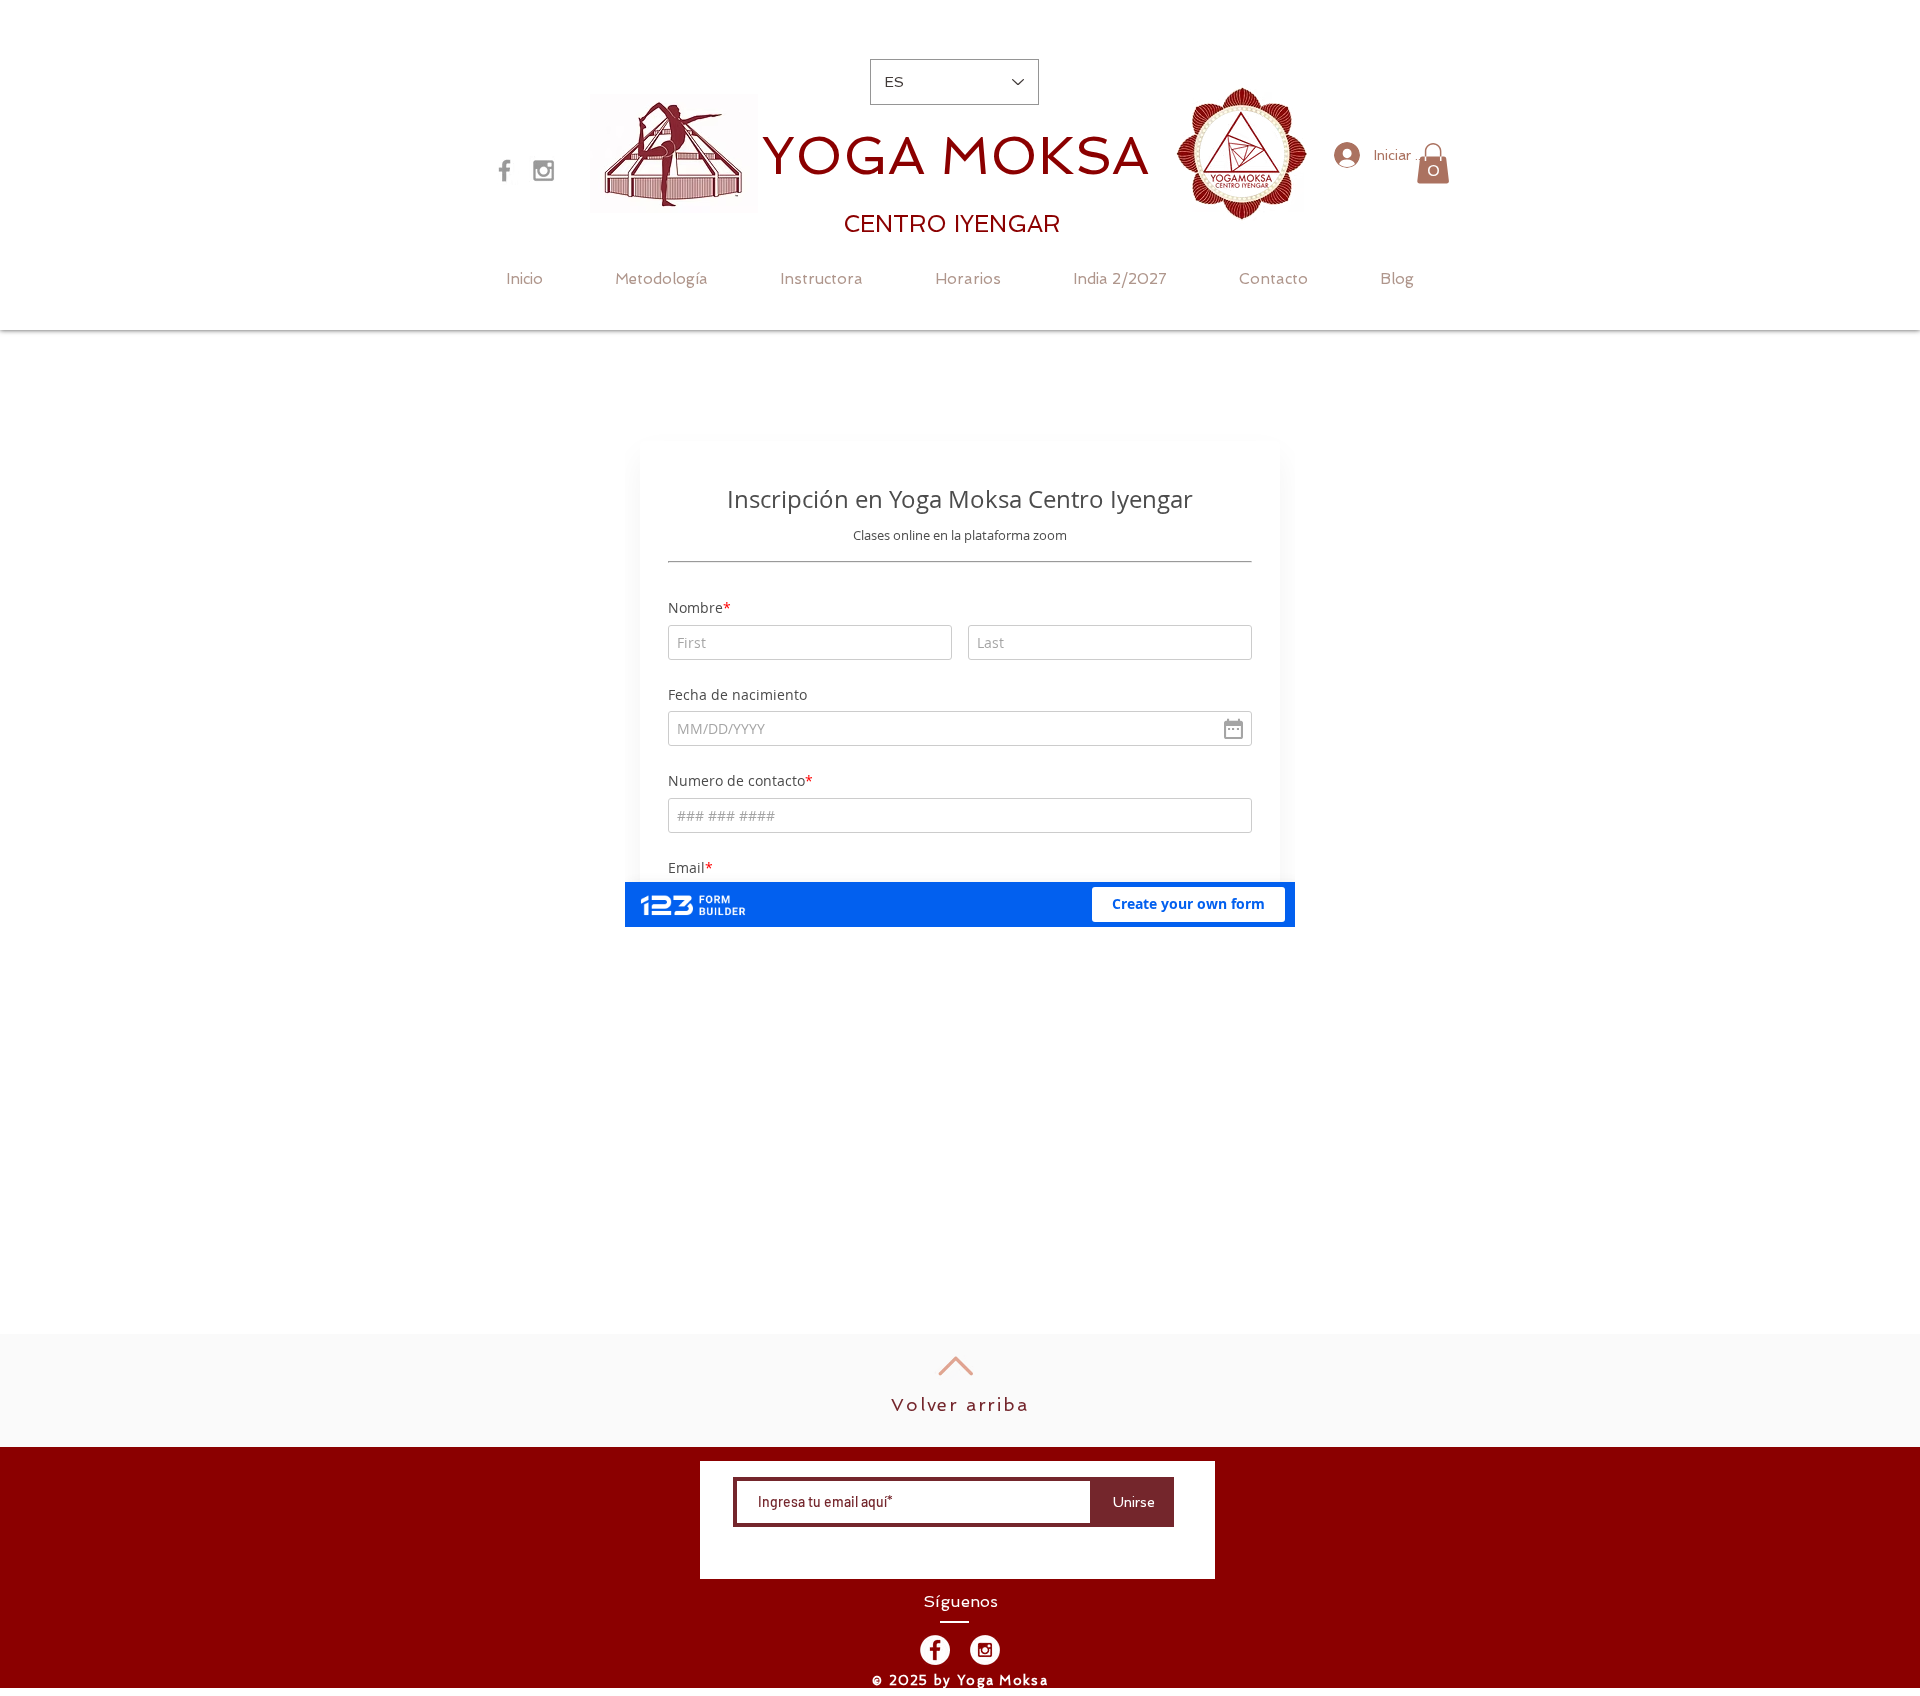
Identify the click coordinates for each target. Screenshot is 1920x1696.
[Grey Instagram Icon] (543, 170)
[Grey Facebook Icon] (504, 170)
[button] (1433, 163)
